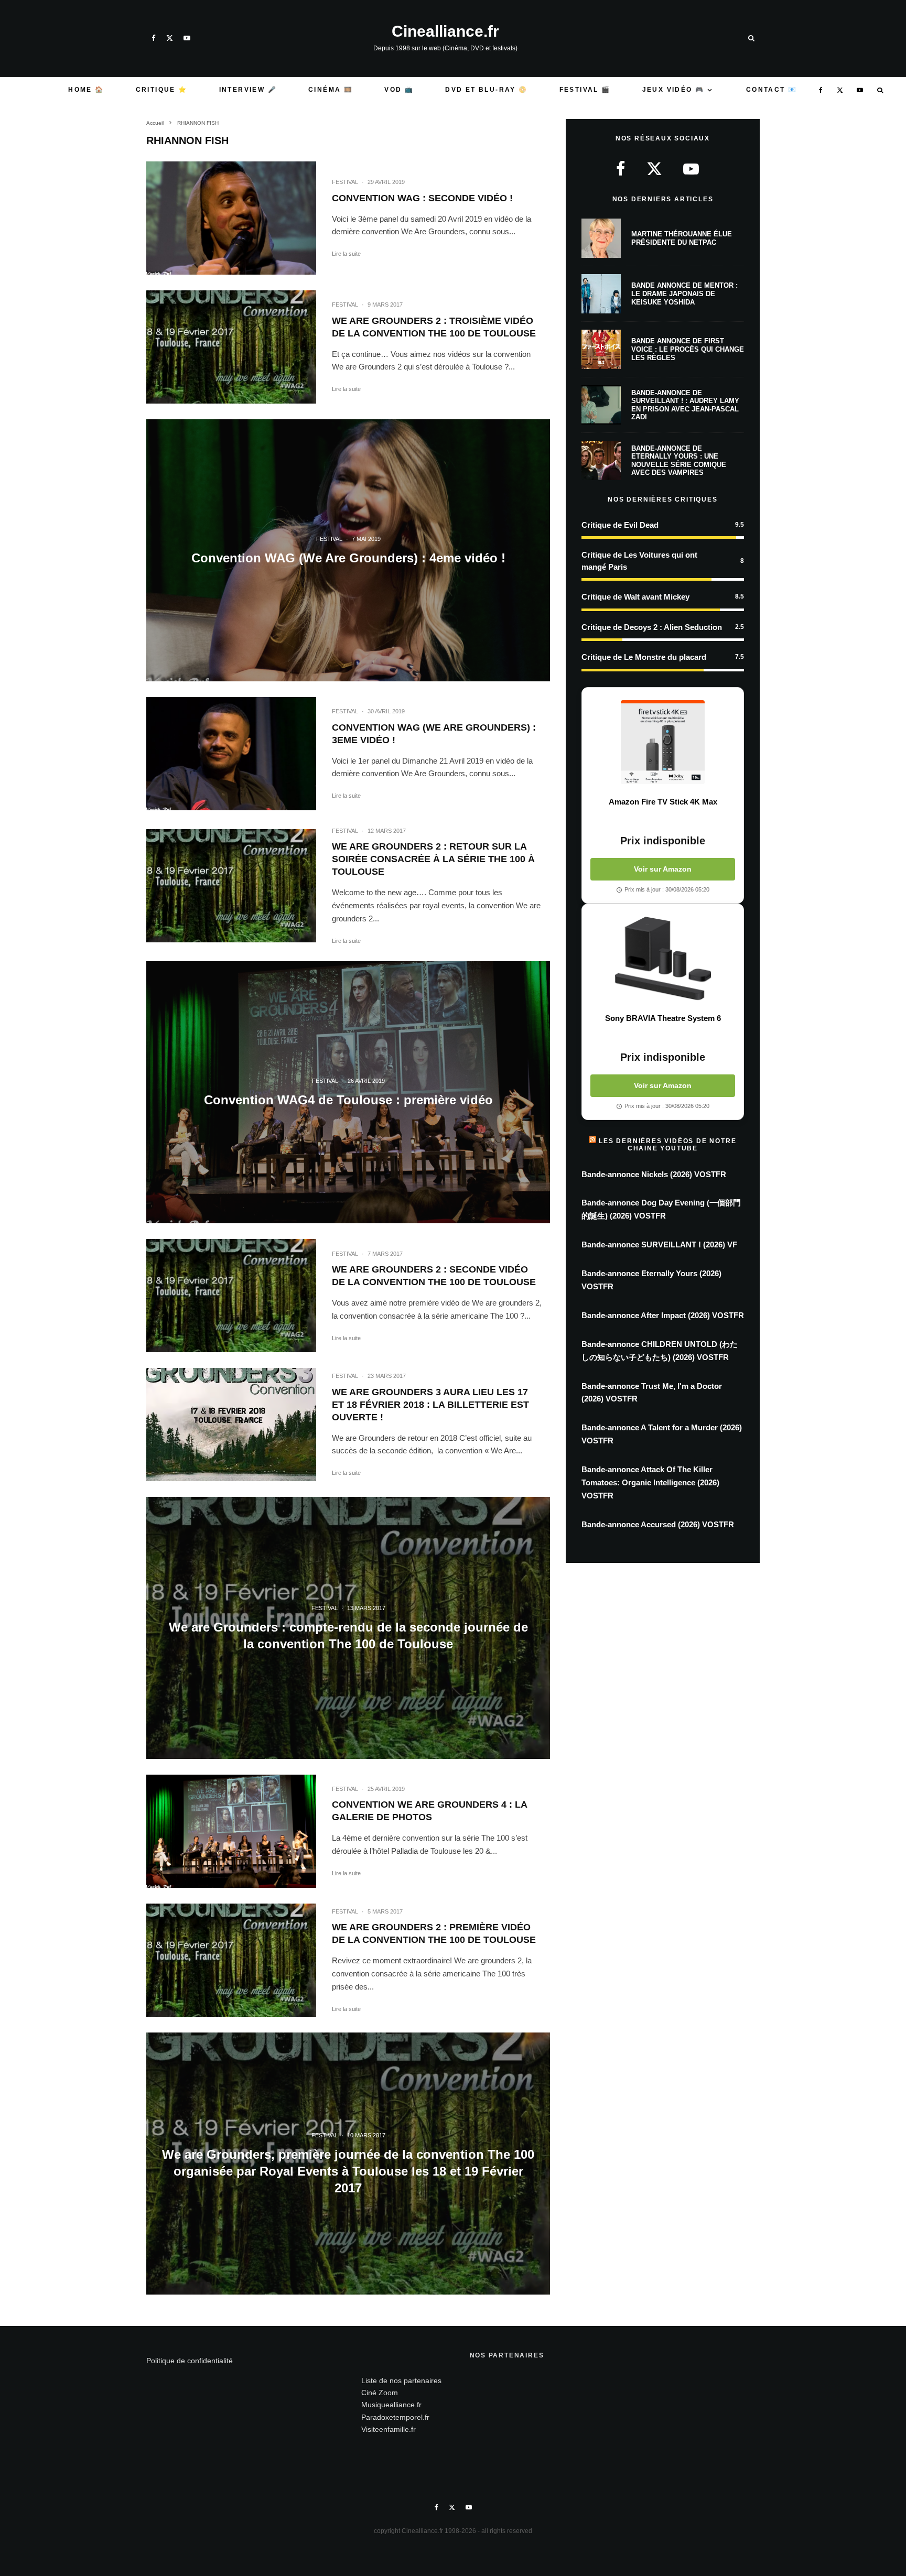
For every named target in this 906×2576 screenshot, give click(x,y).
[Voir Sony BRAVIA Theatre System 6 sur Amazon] (663, 959)
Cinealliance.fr (445, 31)
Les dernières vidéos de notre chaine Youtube (667, 1145)
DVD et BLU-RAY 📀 (486, 90)
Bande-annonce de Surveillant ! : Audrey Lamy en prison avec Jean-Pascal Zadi (685, 405)
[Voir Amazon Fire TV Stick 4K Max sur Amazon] (663, 742)
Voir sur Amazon (663, 869)
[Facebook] (154, 38)
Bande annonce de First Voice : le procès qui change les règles (688, 349)
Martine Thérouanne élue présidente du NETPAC (682, 238)
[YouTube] (187, 38)
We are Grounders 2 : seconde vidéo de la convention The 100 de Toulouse (434, 1276)
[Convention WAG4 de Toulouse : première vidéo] (348, 1092)
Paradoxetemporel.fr (395, 2417)
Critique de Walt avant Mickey (635, 597)
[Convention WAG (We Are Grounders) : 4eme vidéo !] (348, 550)
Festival (345, 182)
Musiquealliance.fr (391, 2405)
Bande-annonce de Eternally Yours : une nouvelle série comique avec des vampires (679, 461)
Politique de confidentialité (190, 2361)
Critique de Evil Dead (620, 525)
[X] (170, 38)
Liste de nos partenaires (401, 2381)
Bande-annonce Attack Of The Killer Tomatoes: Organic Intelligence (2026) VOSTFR (650, 1482)
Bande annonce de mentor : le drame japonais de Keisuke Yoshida (684, 294)
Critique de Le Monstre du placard (644, 657)
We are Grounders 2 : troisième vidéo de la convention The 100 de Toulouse (434, 327)
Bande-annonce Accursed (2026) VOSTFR (658, 1524)
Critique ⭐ (162, 90)
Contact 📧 (772, 90)
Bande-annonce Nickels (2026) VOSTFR (654, 1174)
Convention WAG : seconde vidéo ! (422, 198)
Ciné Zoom (380, 2393)
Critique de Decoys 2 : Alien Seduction (652, 627)
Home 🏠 (86, 90)
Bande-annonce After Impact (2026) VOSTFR (663, 1315)
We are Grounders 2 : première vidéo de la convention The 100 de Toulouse (434, 1933)
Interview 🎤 (248, 90)
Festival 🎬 (585, 90)
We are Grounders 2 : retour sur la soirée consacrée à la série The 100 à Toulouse (433, 859)
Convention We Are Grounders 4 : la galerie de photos (429, 1811)
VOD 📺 (399, 90)
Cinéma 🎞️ (331, 90)
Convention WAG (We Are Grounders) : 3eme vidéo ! (434, 734)
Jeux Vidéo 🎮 (673, 90)
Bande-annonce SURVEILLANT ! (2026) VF (659, 1244)
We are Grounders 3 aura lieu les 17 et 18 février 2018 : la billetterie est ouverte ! (430, 1405)
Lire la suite (346, 254)
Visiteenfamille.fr (389, 2429)
